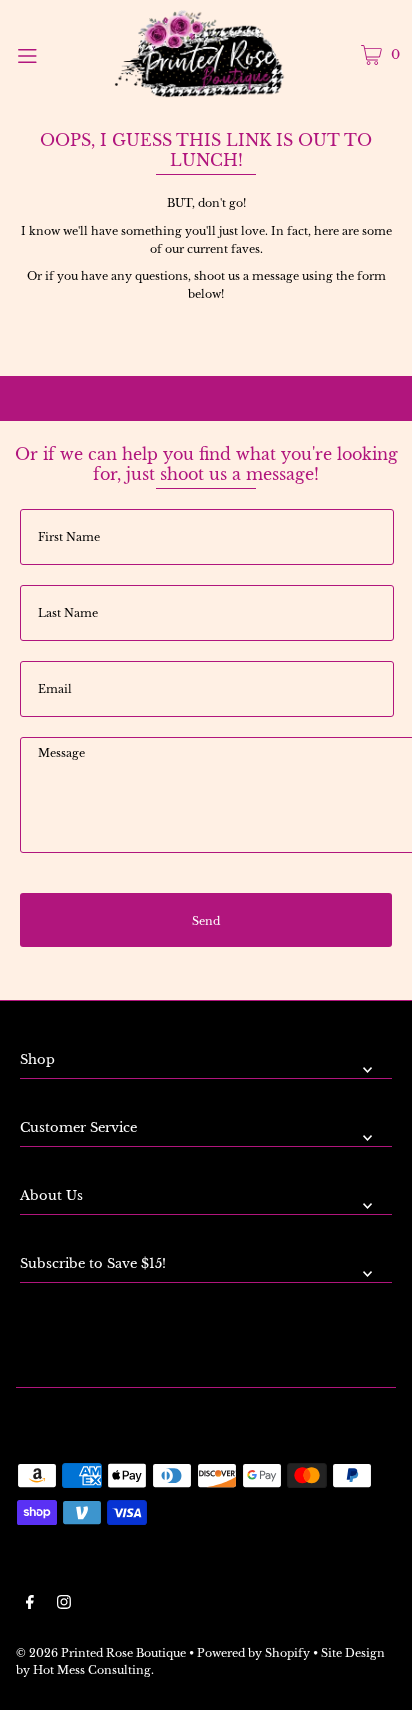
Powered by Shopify (253, 1653)
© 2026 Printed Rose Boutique (101, 1653)
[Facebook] (30, 1605)
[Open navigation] (54, 54)
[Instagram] (64, 1605)
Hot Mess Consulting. (93, 1670)
